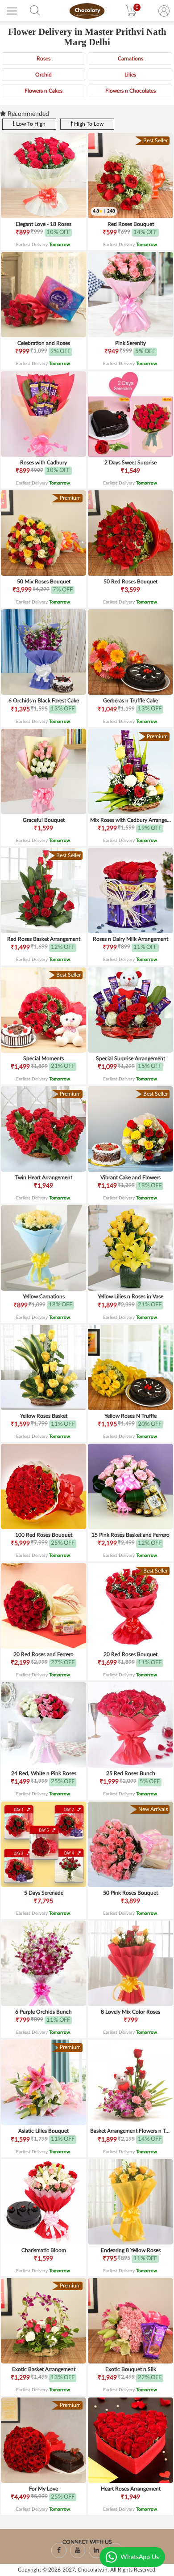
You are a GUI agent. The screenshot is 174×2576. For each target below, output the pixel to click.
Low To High (30, 124)
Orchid (43, 75)
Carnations (130, 59)
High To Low (88, 124)
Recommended (27, 114)
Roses (43, 59)
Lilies (130, 75)
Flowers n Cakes (43, 91)
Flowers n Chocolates (130, 91)
